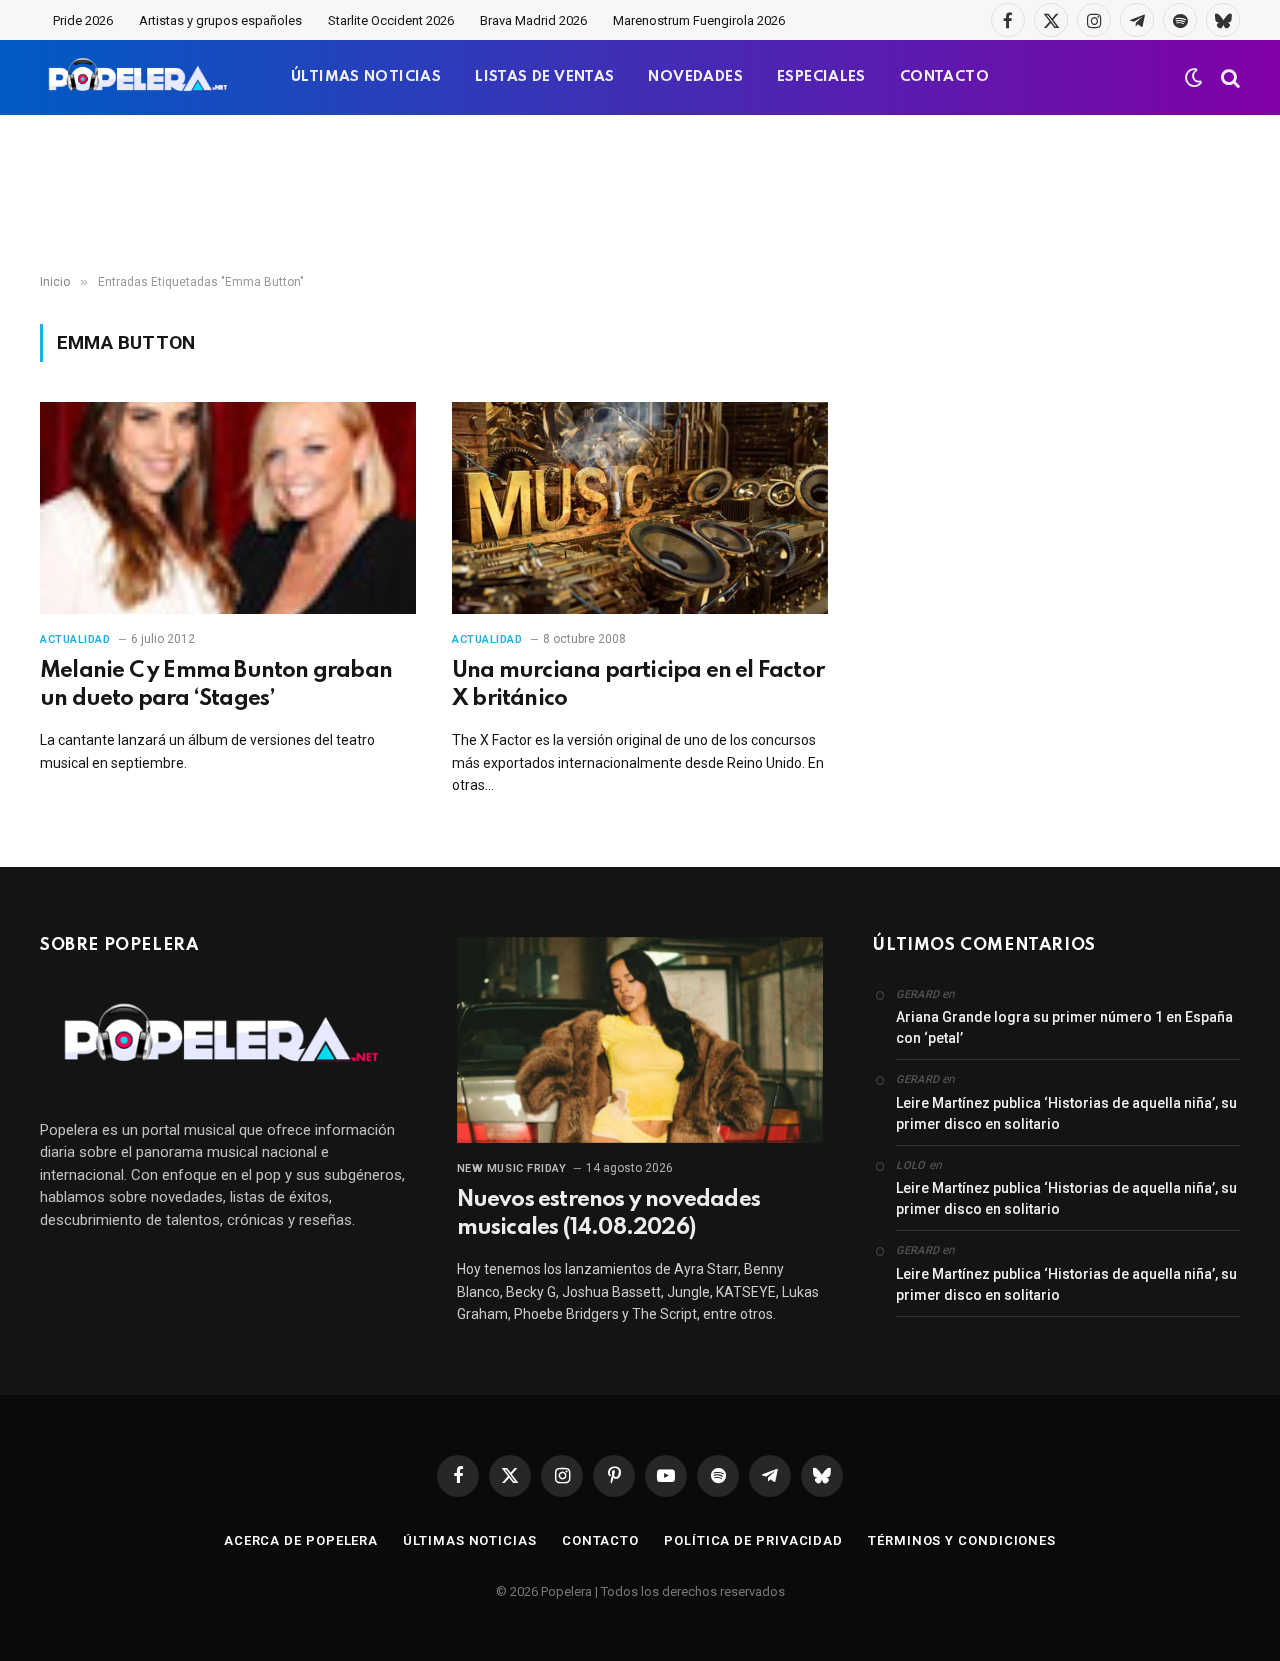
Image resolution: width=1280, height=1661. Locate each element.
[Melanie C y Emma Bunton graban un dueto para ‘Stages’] (228, 508)
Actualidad (75, 639)
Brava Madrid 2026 (533, 20)
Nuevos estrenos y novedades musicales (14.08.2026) (608, 1214)
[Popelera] (139, 77)
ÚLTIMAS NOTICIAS (366, 77)
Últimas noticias (470, 1540)
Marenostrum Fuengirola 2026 (699, 20)
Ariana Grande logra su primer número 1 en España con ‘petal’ (1064, 1027)
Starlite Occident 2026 (391, 20)
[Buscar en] (1228, 77)
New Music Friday (512, 1168)
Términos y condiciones (962, 1540)
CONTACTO (944, 77)
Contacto (600, 1540)
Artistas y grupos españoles (220, 20)
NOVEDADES (695, 77)
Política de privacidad (753, 1540)
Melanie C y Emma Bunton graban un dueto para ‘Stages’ (216, 685)
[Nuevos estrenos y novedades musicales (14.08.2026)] (640, 1040)
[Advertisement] (640, 195)
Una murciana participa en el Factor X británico (638, 685)
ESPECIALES (821, 77)
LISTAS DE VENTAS (544, 77)
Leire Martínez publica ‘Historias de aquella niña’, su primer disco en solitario (1066, 1113)
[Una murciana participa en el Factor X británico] (640, 508)
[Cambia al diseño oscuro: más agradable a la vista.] (1194, 78)
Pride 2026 (83, 20)
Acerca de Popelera (301, 1540)
